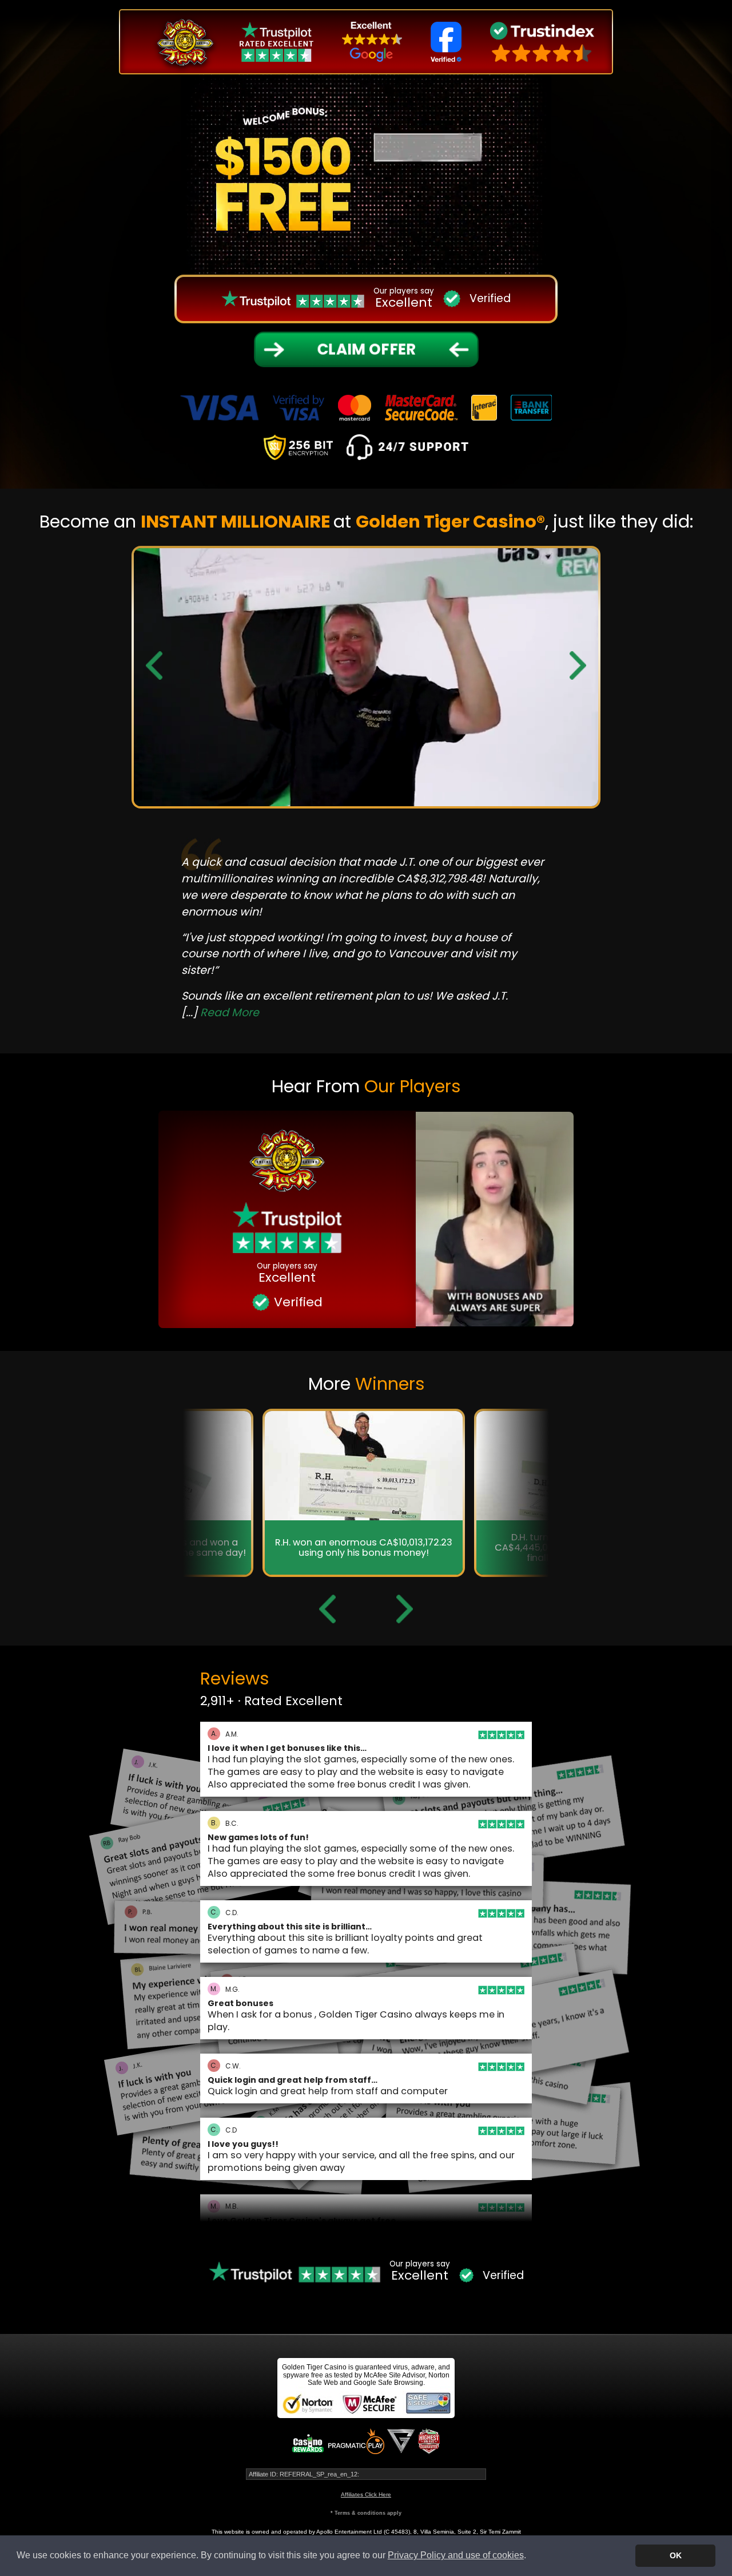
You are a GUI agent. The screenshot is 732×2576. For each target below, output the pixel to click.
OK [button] (676, 2555)
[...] (313, 987)
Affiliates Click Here (366, 2494)
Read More (322, 987)
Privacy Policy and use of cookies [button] (456, 2555)
